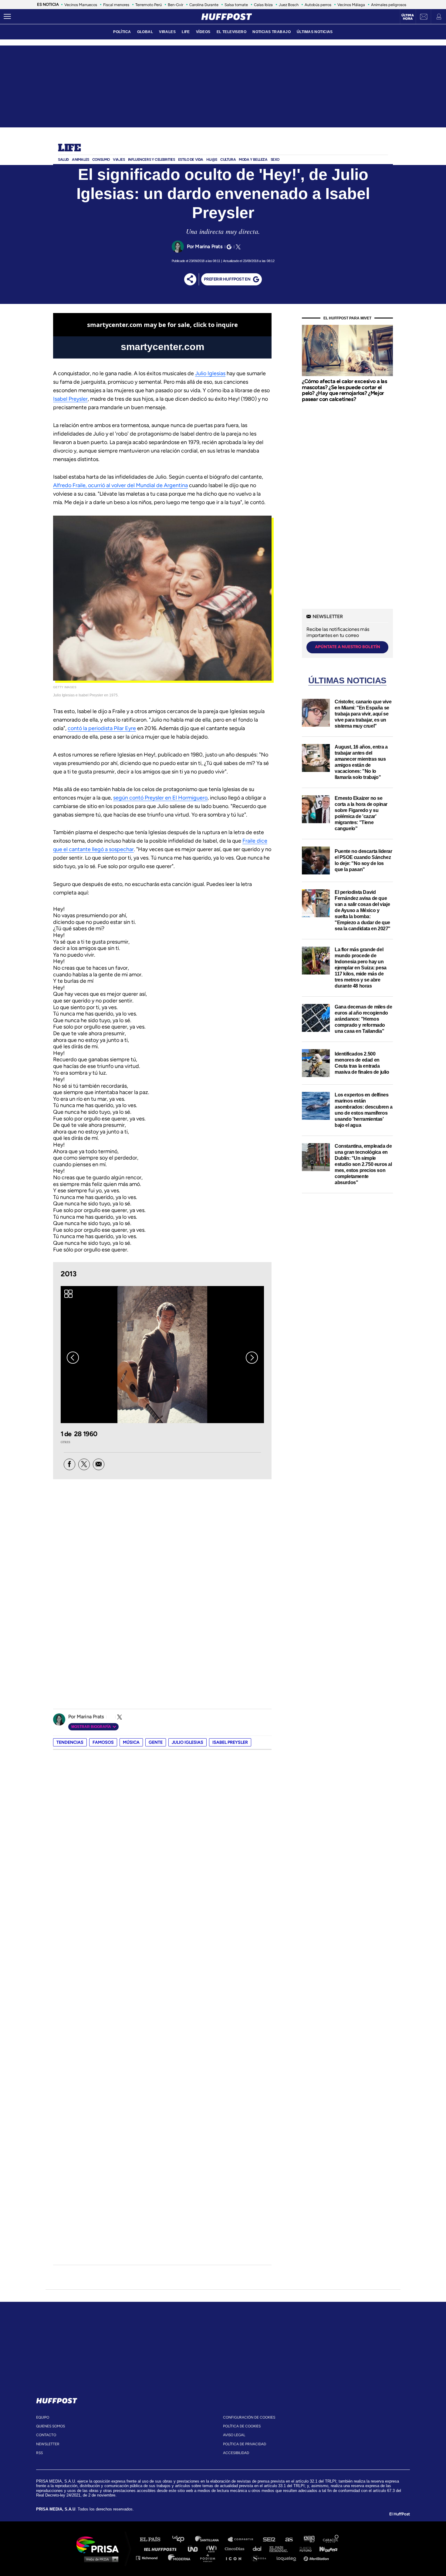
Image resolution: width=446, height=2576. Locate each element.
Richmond (150, 2558)
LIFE (186, 32)
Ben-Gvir (176, 5)
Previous (73, 1358)
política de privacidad (245, 2444)
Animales (81, 160)
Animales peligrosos (389, 5)
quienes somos (51, 2426)
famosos (103, 1742)
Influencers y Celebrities (152, 160)
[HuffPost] (57, 2399)
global (145, 32)
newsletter (48, 2444)
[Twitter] (237, 247)
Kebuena (326, 2549)
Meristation (317, 2558)
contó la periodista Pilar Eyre (102, 728)
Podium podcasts (210, 2558)
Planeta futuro (304, 2549)
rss (39, 2453)
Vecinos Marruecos (81, 5)
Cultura (228, 160)
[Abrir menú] (7, 17)
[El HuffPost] (227, 17)
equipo (43, 2417)
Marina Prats (209, 246)
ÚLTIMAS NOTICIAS (315, 32)
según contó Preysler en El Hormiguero (160, 798)
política (122, 32)
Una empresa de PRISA (100, 2544)
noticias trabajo (272, 32)
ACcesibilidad (236, 2453)
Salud (63, 160)
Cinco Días (236, 2549)
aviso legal (234, 2435)
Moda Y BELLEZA (253, 160)
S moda (261, 2558)
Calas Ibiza (263, 5)
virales (167, 32)
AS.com (289, 2539)
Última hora (408, 17)
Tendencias (70, 1742)
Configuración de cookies (249, 2417)
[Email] (99, 1464)
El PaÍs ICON (236, 2558)
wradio (213, 2549)
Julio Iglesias (210, 373)
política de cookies (242, 2426)
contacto (46, 2435)
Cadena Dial (259, 2549)
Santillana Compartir (243, 2539)
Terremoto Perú (149, 5)
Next (252, 1358)
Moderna (180, 2558)
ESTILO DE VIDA (191, 160)
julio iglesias (188, 1742)
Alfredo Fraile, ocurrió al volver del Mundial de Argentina (120, 485)
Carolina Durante (204, 5)
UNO (195, 2549)
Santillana (211, 2539)
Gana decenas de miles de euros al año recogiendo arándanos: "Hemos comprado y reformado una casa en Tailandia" (363, 1019)
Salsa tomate (236, 5)
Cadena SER (269, 2539)
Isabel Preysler (70, 399)
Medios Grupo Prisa (100, 2559)
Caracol (331, 2539)
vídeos (203, 32)
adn (309, 2539)
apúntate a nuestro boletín (348, 647)
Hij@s (212, 160)
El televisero (232, 32)
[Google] (228, 247)
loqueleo (288, 2558)
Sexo (275, 160)
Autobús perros (318, 5)
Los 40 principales (183, 2539)
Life (69, 148)
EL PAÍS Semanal (281, 2549)
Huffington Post (162, 2549)
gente (156, 1742)
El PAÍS (154, 2539)
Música (131, 1742)
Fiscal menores (116, 5)
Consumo (101, 160)
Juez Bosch (289, 5)
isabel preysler (230, 1742)
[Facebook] (69, 1464)
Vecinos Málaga (351, 5)
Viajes (119, 160)
